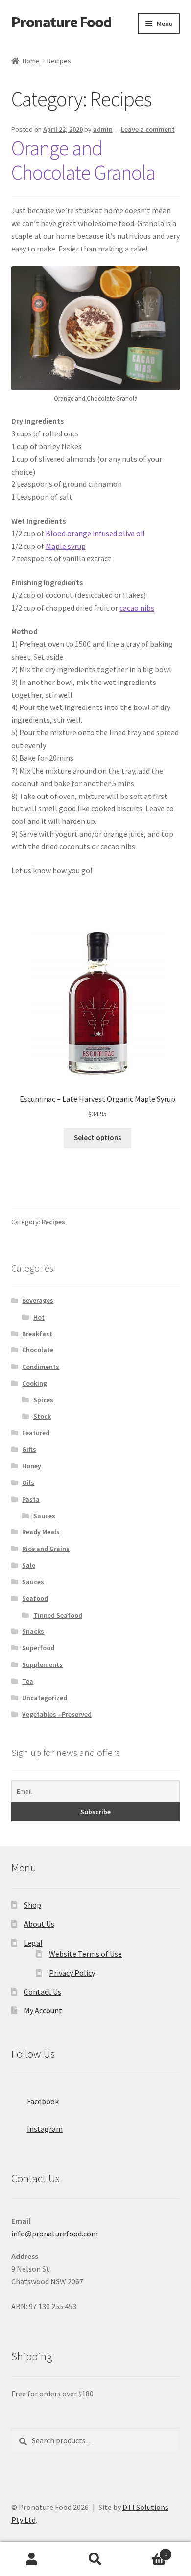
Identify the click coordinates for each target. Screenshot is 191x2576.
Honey (32, 1466)
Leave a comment (148, 129)
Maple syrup (66, 546)
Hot (39, 1317)
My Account (43, 2010)
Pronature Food (61, 22)
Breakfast (37, 1334)
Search (95, 2559)
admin (103, 129)
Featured (36, 1433)
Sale (29, 1565)
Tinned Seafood (58, 1615)
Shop (33, 1905)
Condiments (41, 1367)
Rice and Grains (46, 1549)
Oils (28, 1482)
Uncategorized (45, 1698)
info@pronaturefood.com (55, 2234)
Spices (43, 1400)
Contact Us (43, 1992)
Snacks (33, 1631)
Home (31, 61)
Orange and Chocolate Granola (83, 160)
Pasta (31, 1499)
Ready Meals (41, 1532)
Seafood (35, 1598)
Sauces (44, 1516)
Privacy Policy (72, 1973)
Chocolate (38, 1350)
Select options (98, 1138)
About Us (39, 1924)
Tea (28, 1681)
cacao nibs (137, 608)
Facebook (43, 2101)
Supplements (42, 1664)
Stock (42, 1416)
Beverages (38, 1300)
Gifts (29, 1449)
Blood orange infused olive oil (95, 533)
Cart (147, 2551)
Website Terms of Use (85, 1954)
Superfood (38, 1648)
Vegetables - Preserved (57, 1714)
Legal (33, 1943)
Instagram (45, 2129)
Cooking (35, 1383)
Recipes (53, 1222)
